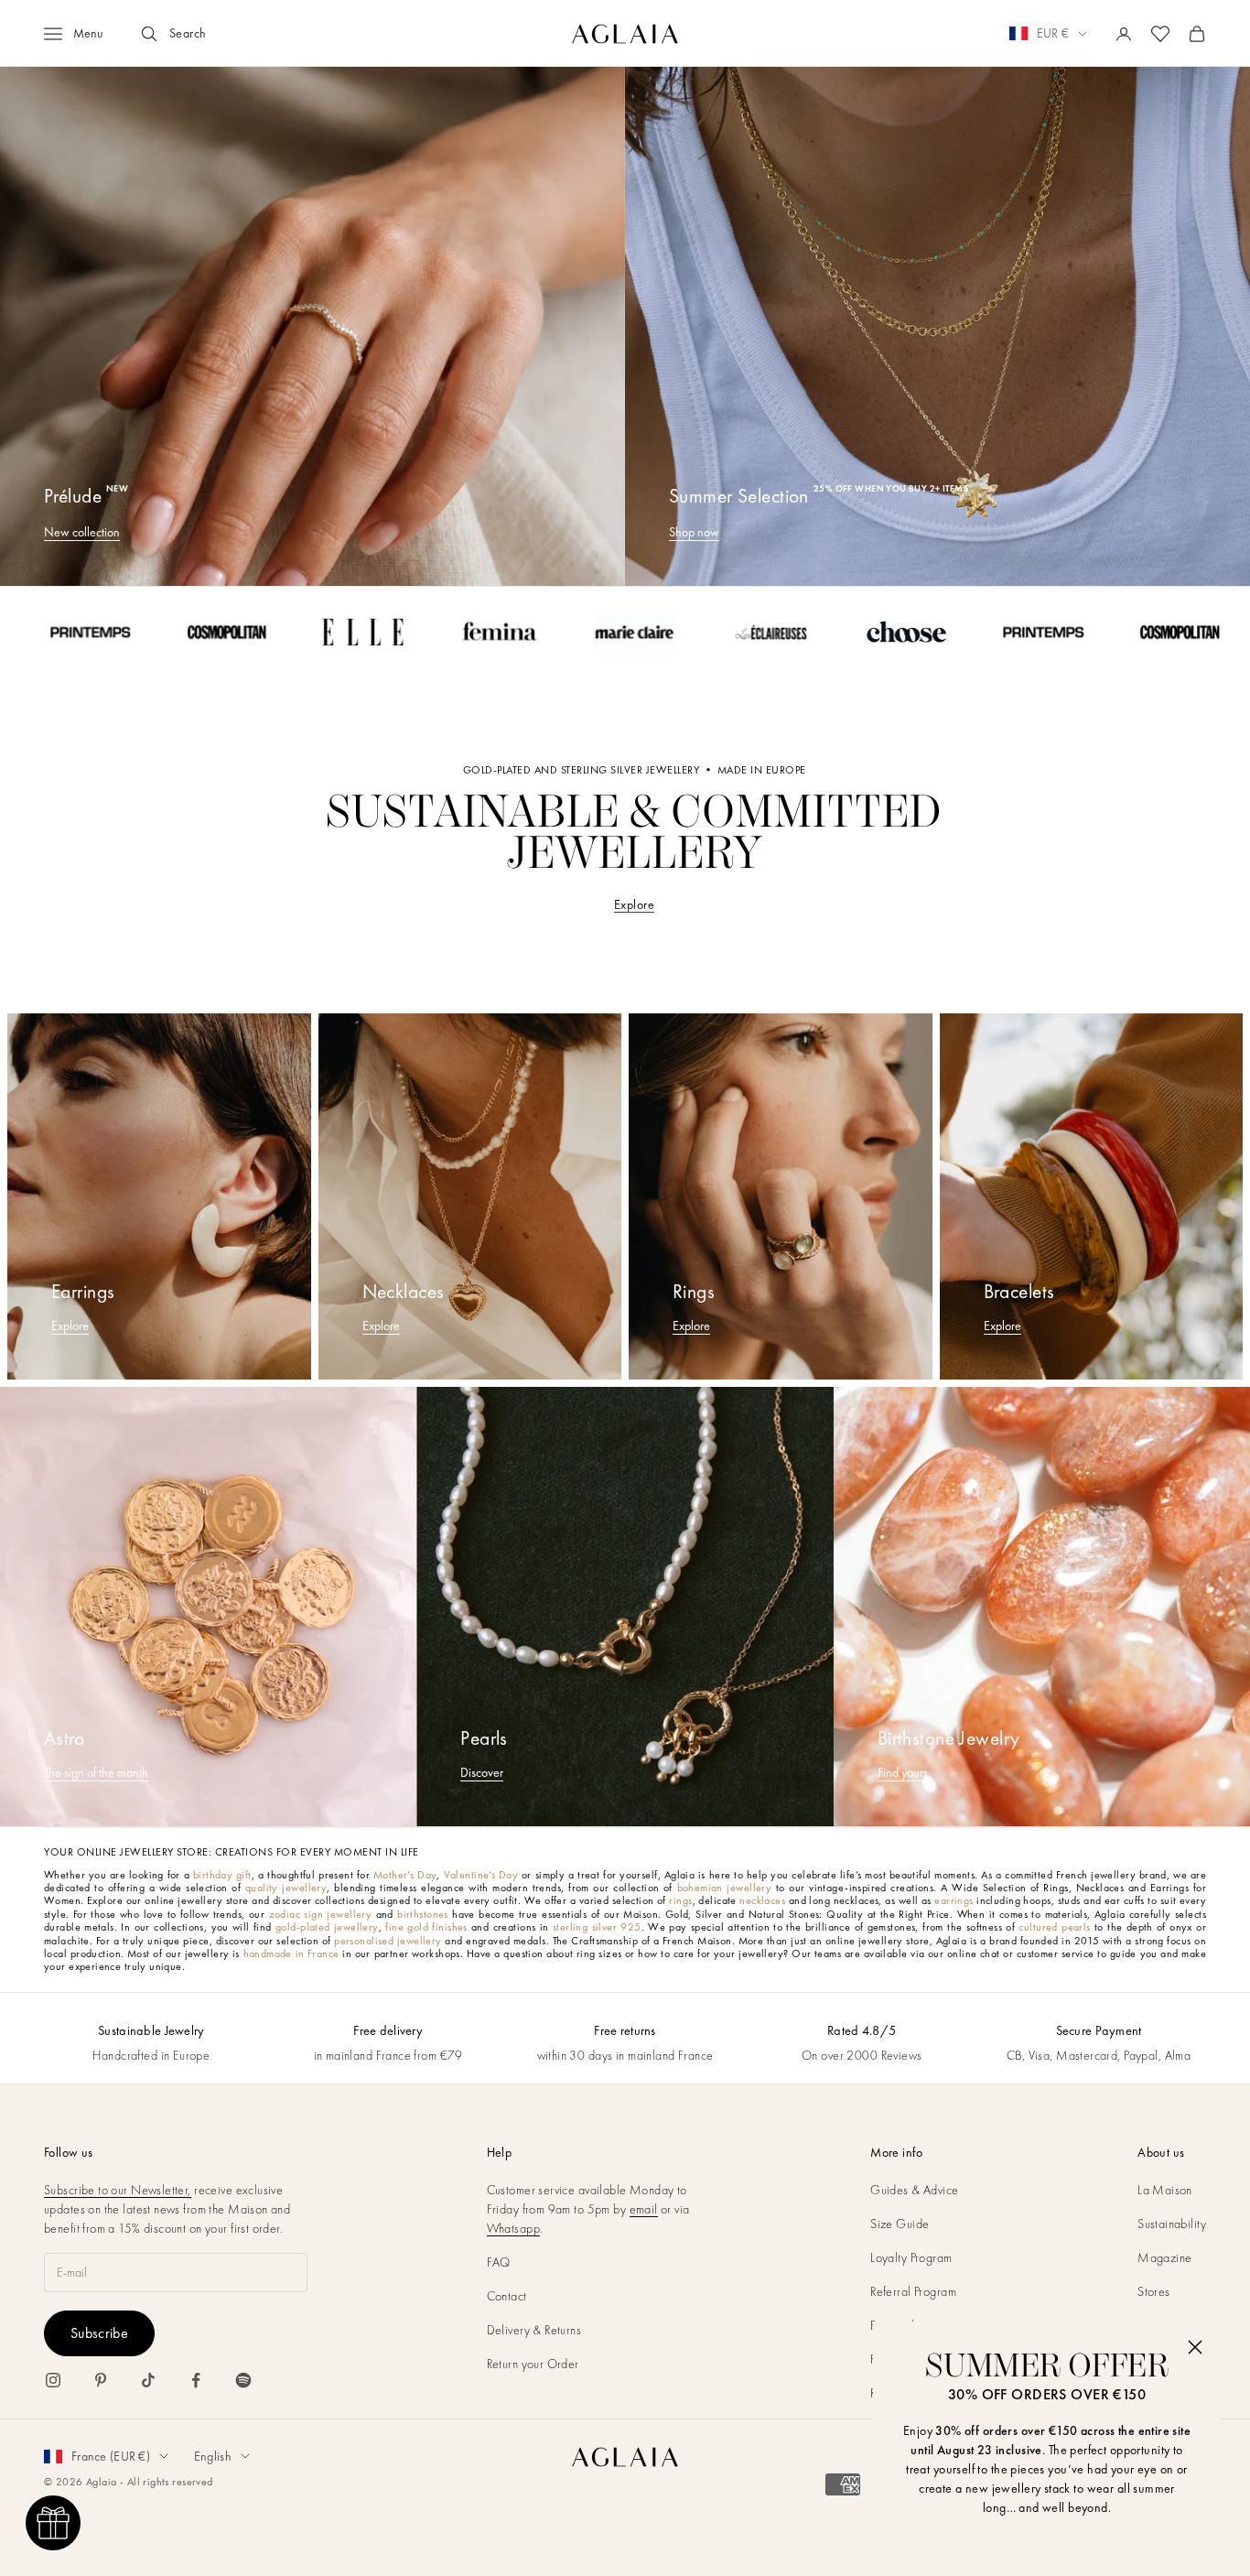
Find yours (903, 1772)
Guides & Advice (914, 2190)
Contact (507, 2296)
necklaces (762, 1900)
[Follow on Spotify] (243, 2380)
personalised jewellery (388, 1941)
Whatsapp (513, 2228)
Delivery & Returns (534, 2330)
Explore (634, 904)
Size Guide (900, 2224)
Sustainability (1172, 2224)
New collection (82, 532)
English (213, 2456)
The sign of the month (96, 1772)
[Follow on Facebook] (196, 2380)
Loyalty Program (911, 2257)
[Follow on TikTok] (148, 2380)
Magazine (1164, 2257)
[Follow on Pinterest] (101, 2380)
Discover (482, 1772)
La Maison (1165, 2190)
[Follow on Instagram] (53, 2380)
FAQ (499, 2262)
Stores (1154, 2291)
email (644, 2209)
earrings (954, 1900)
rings (680, 1900)
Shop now (694, 532)
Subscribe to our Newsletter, (118, 2190)
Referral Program (913, 2291)
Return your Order (533, 2364)
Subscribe (99, 2333)
